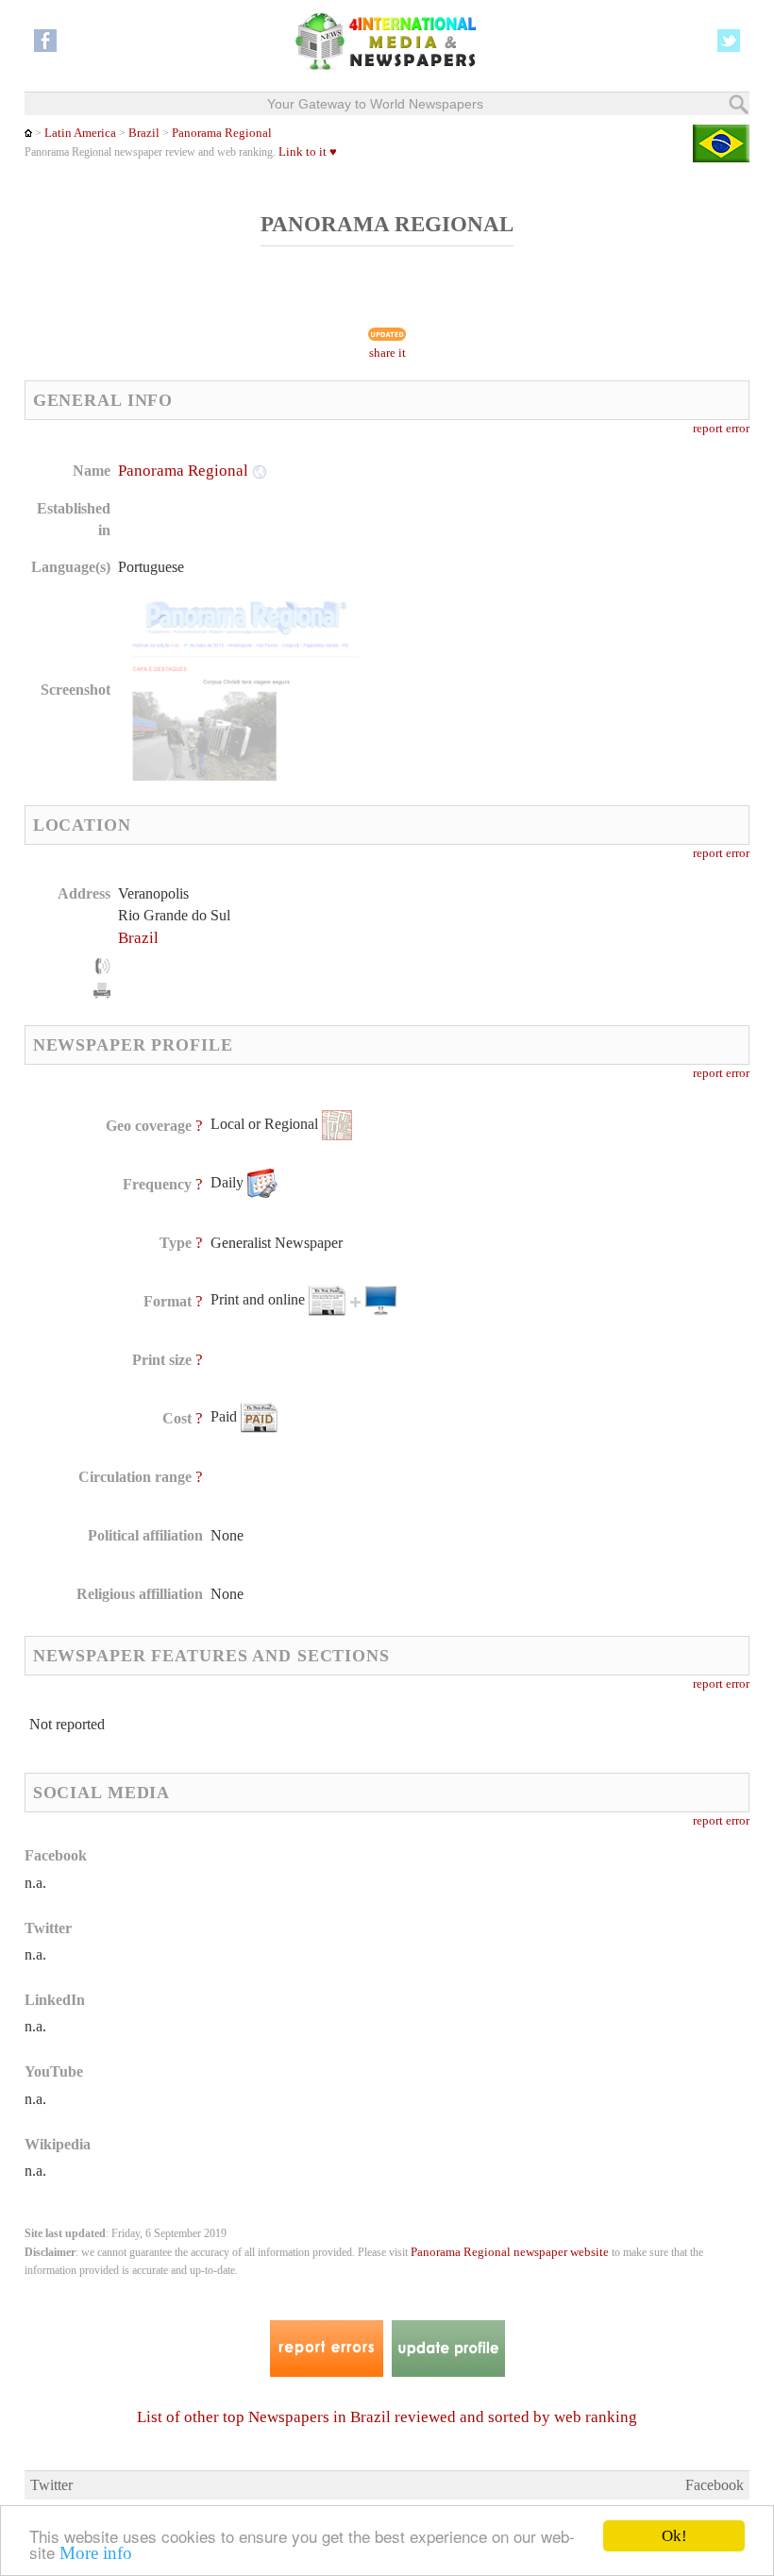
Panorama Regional (222, 133)
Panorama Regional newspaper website (510, 2252)
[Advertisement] (541, 581)
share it (387, 353)
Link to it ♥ (308, 152)
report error (721, 429)
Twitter (51, 2485)
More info (96, 2553)
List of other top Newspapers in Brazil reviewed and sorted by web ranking (387, 2417)
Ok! (674, 2536)
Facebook (715, 2485)
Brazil (144, 133)
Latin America (80, 133)
